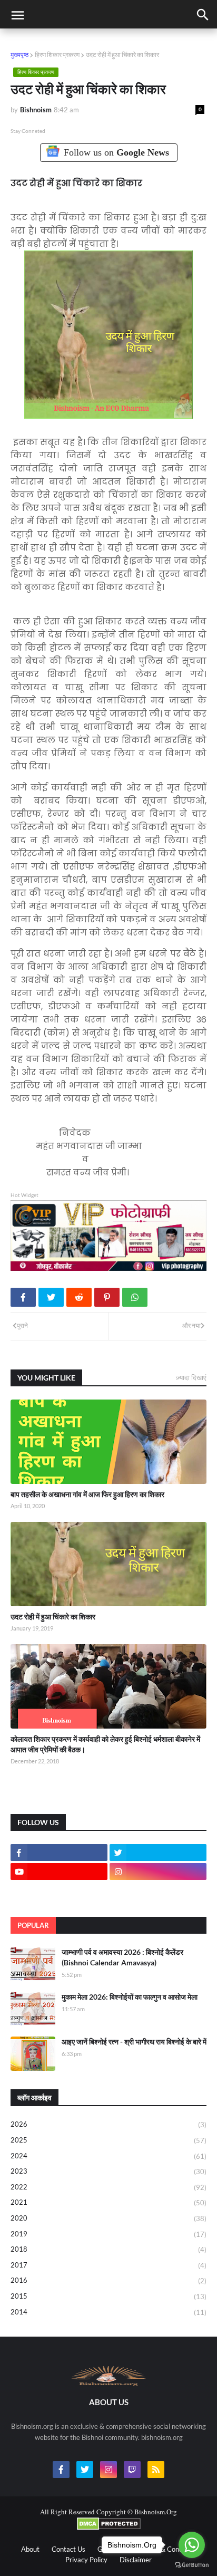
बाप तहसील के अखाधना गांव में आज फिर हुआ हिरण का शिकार (87, 1494)
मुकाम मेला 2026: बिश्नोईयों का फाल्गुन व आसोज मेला (130, 1997)
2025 (108, 2140)
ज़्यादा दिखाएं (191, 1377)
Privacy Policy (86, 2560)
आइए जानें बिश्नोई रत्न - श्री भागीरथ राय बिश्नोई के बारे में (134, 2042)
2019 (108, 2234)
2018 (108, 2249)
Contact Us (68, 2549)
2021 (108, 2202)
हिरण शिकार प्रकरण (57, 55)
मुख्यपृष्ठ (19, 55)
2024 (108, 2156)
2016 (108, 2280)
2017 (108, 2265)
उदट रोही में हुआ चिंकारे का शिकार (53, 1617)
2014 (108, 2312)
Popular (33, 1925)
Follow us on (116, 152)
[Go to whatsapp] (192, 2545)
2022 (108, 2187)
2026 (108, 2124)
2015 (108, 2296)
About (30, 2549)
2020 (108, 2218)
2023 (108, 2171)
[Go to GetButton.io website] (192, 2565)
